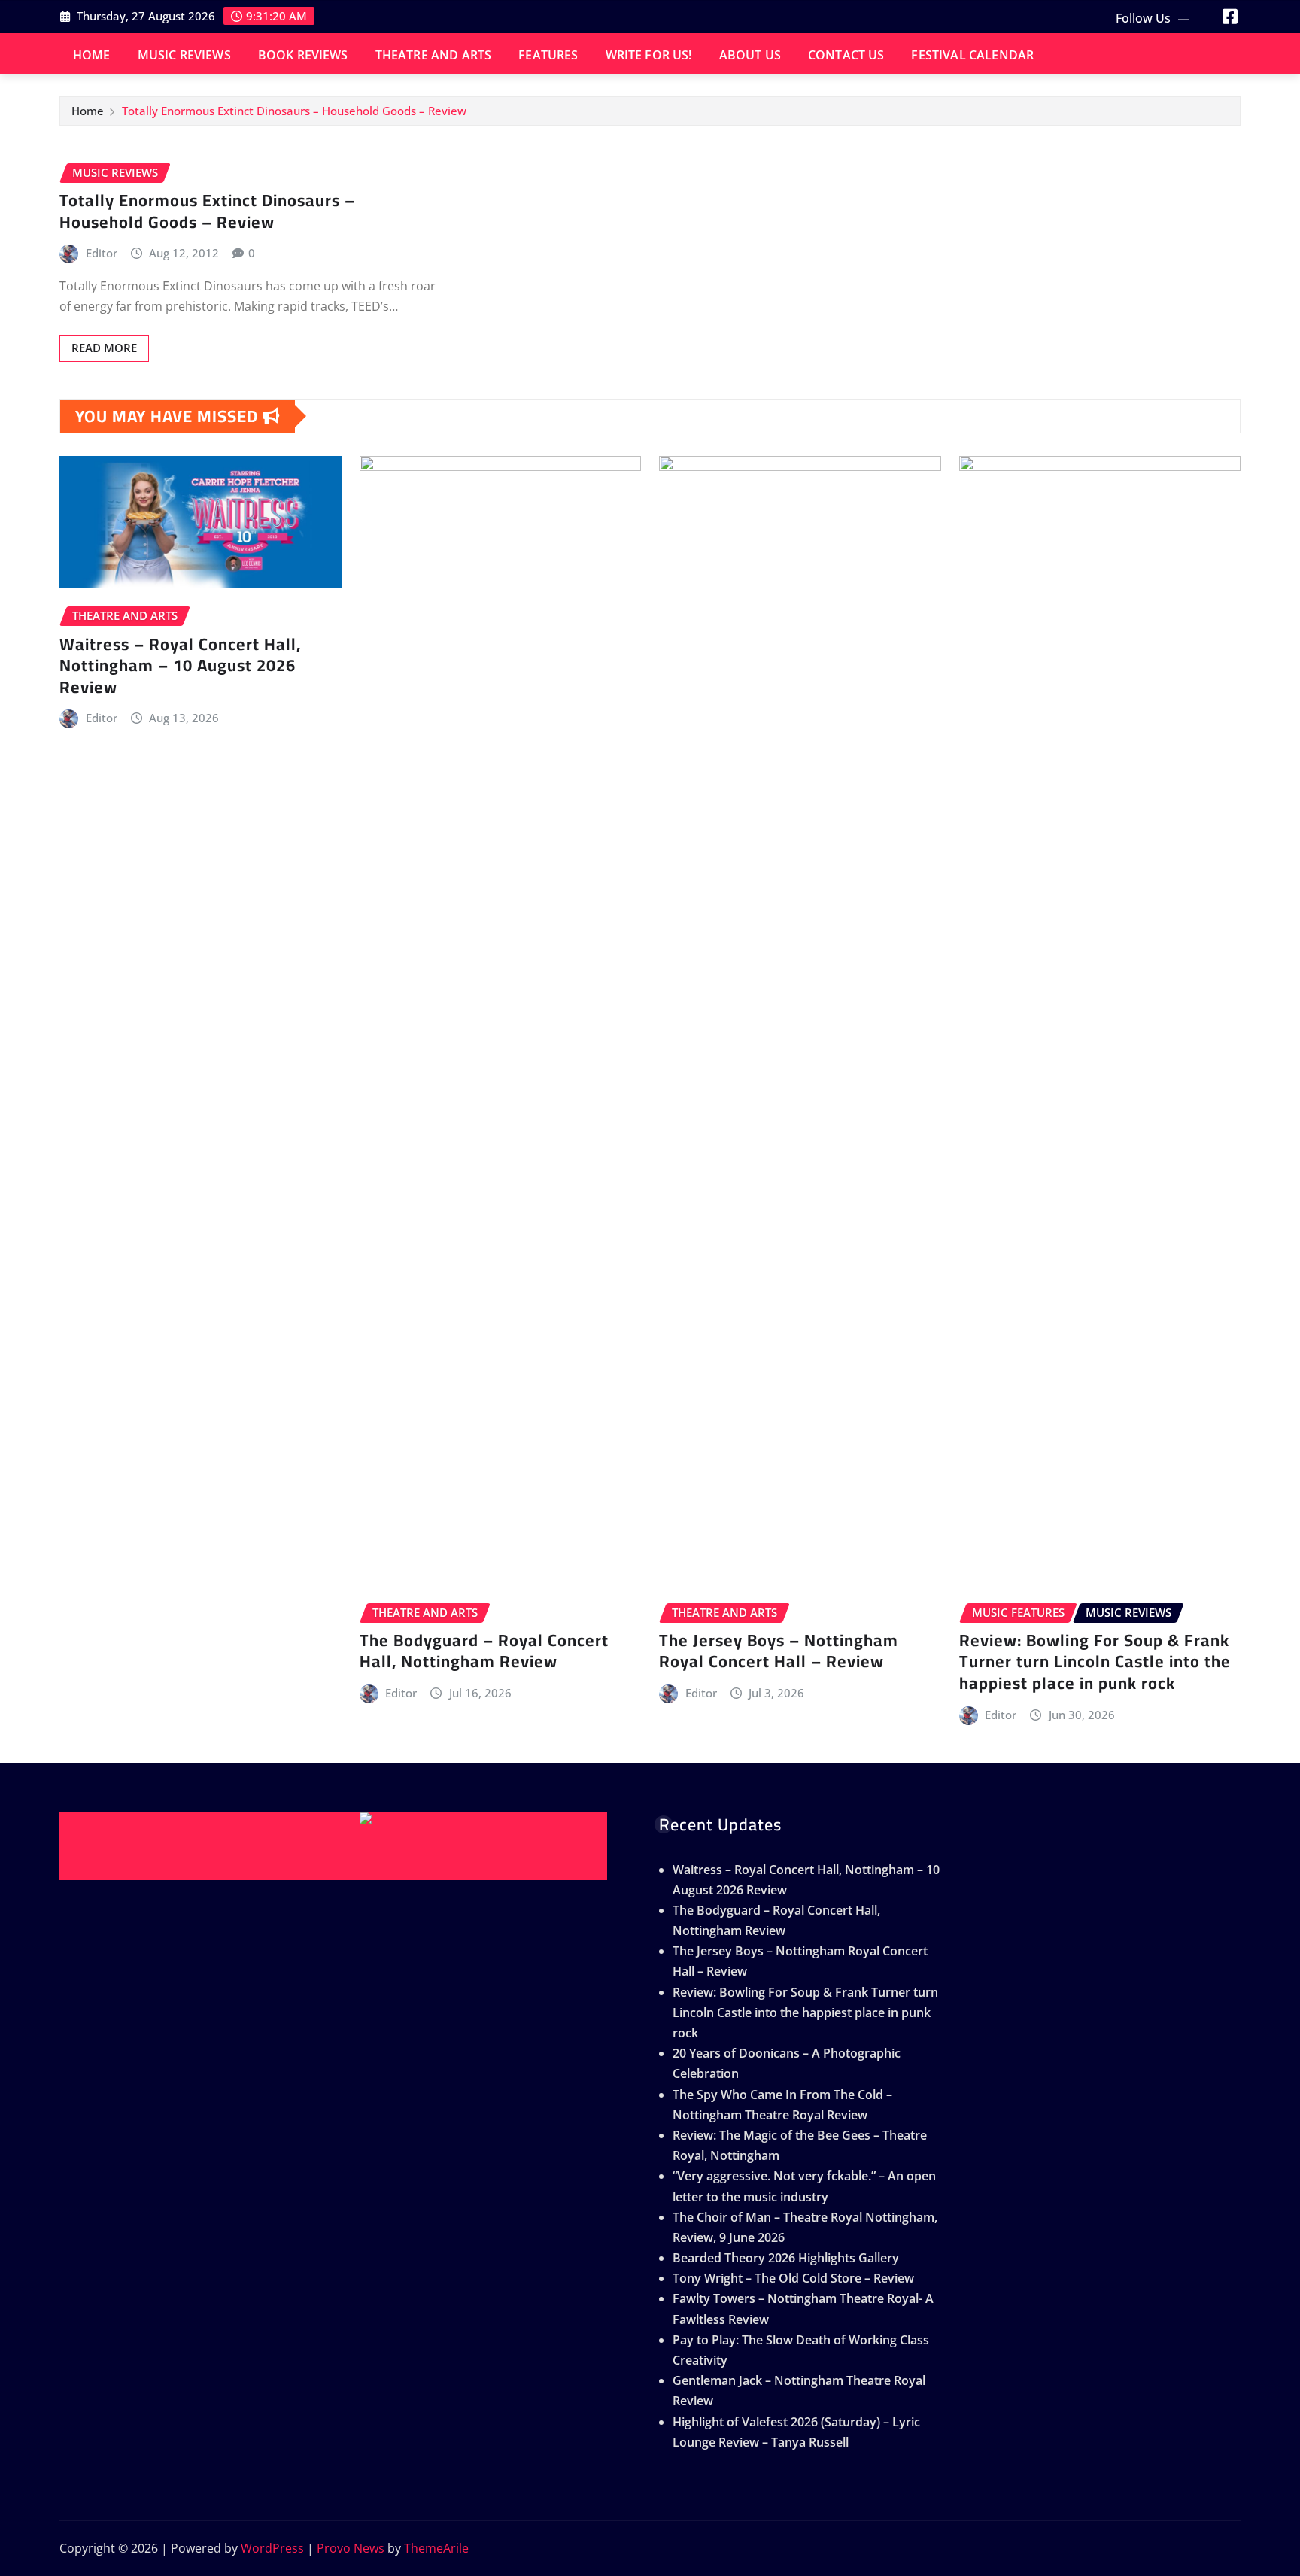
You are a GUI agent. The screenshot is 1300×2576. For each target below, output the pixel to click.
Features (548, 55)
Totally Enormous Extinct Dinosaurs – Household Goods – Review (294, 111)
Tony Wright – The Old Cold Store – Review (793, 2278)
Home (92, 55)
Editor (102, 253)
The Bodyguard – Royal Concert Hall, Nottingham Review (484, 1651)
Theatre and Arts (434, 55)
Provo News (351, 2548)
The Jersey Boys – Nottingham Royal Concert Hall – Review (779, 1651)
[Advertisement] (339, 1846)
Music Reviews (184, 55)
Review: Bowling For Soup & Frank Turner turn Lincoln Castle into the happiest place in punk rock (1095, 1662)
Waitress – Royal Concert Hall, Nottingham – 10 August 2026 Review (180, 665)
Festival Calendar (972, 55)
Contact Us (846, 55)
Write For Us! (649, 55)
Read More (104, 348)
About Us (750, 55)
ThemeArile (436, 2548)
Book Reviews (303, 55)
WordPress (272, 2548)
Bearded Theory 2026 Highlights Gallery (786, 2258)
